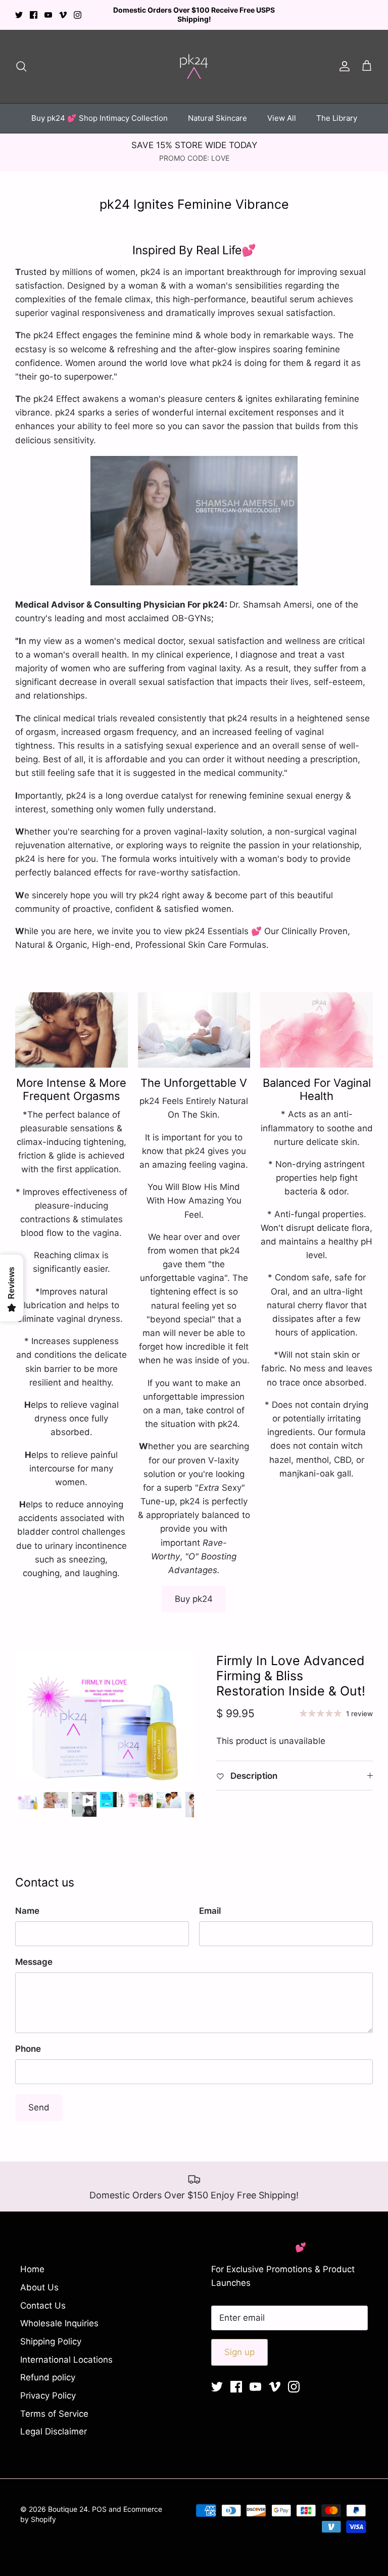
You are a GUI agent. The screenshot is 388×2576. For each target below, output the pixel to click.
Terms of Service (54, 2405)
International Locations (66, 2351)
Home (32, 2261)
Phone (28, 2040)
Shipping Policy (51, 2333)
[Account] (343, 58)
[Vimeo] (63, 10)
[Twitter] (19, 10)
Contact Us (43, 2297)
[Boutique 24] (194, 58)
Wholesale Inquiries (59, 2315)
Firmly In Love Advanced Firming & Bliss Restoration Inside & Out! (291, 1667)
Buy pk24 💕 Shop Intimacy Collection (100, 109)
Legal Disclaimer (54, 2423)
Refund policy (48, 2369)
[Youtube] (48, 10)
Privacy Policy (48, 2387)
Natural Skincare (217, 109)
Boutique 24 (68, 2500)
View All (282, 109)
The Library (337, 109)
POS (99, 2500)
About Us (39, 2279)
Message (34, 1953)
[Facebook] (34, 10)
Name (27, 1902)
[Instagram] (78, 10)
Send (39, 2099)
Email (210, 1902)
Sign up (239, 2343)
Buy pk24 (194, 1590)
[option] (105, 1708)
